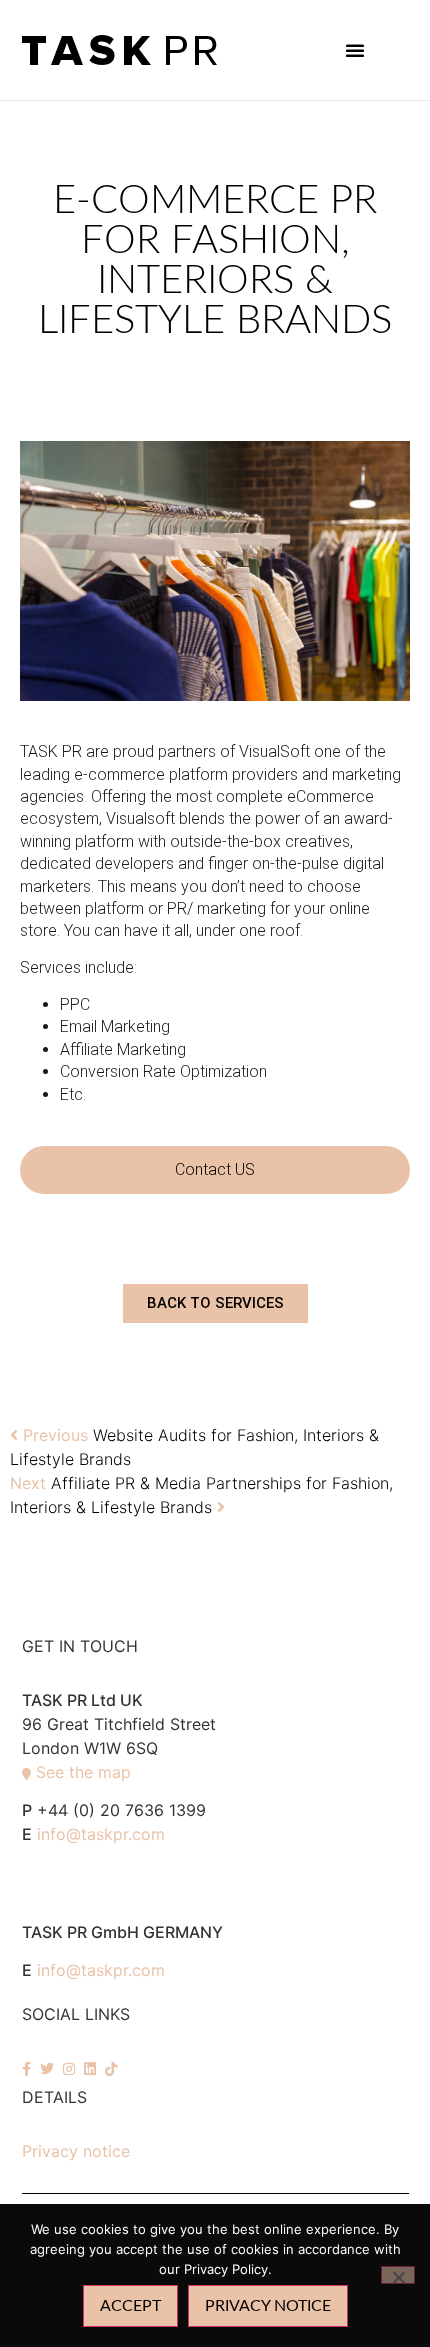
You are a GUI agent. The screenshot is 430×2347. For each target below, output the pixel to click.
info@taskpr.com (101, 1834)
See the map (83, 1772)
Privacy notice (76, 2151)
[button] (355, 50)
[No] (398, 2275)
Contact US (215, 1169)
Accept (130, 2306)
